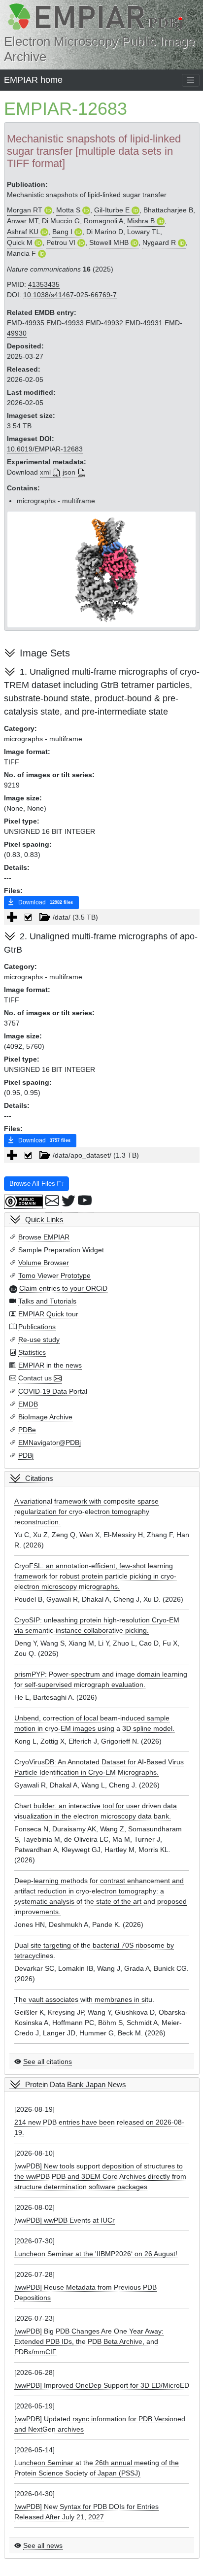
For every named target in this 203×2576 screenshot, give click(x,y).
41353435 (44, 284)
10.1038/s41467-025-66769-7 (70, 295)
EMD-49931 (144, 323)
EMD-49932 (104, 323)
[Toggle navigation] (191, 80)
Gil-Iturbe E (112, 210)
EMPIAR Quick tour (48, 1314)
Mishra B (141, 221)
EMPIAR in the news (50, 1365)
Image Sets (45, 653)
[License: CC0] (25, 1202)
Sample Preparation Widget (61, 1250)
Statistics (32, 1352)
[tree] (102, 917)
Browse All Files (33, 1184)
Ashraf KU (23, 232)
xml (45, 472)
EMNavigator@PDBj (50, 1443)
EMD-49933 (65, 323)
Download (45, 902)
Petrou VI (61, 242)
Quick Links (44, 1219)
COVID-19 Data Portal (53, 1391)
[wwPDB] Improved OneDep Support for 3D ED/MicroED (102, 2385)
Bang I (62, 232)
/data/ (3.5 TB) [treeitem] (75, 917)
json (69, 472)
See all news (43, 2545)
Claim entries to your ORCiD (63, 1288)
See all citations (48, 2061)
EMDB (28, 1404)
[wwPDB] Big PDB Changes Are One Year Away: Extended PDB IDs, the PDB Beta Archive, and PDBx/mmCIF (89, 2341)
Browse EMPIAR (44, 1237)
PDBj (26, 1455)
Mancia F (21, 253)
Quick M (20, 242)
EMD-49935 (26, 323)
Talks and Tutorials (47, 1301)
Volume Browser (44, 1263)
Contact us (35, 1378)
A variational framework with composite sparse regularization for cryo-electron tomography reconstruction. (86, 1511)
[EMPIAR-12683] (102, 569)
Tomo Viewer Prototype (54, 1275)
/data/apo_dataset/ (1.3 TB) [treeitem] (96, 1155)
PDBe (27, 1430)
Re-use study (39, 1340)
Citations (39, 1478)
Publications (37, 1327)
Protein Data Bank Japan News (76, 2084)
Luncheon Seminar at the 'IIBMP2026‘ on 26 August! (96, 2254)
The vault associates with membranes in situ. (84, 1999)
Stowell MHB (109, 242)
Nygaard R (159, 242)
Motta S (68, 210)
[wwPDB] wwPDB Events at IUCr (65, 2220)
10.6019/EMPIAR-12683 (45, 449)
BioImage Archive (45, 1417)
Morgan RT (25, 210)
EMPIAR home (33, 80)
